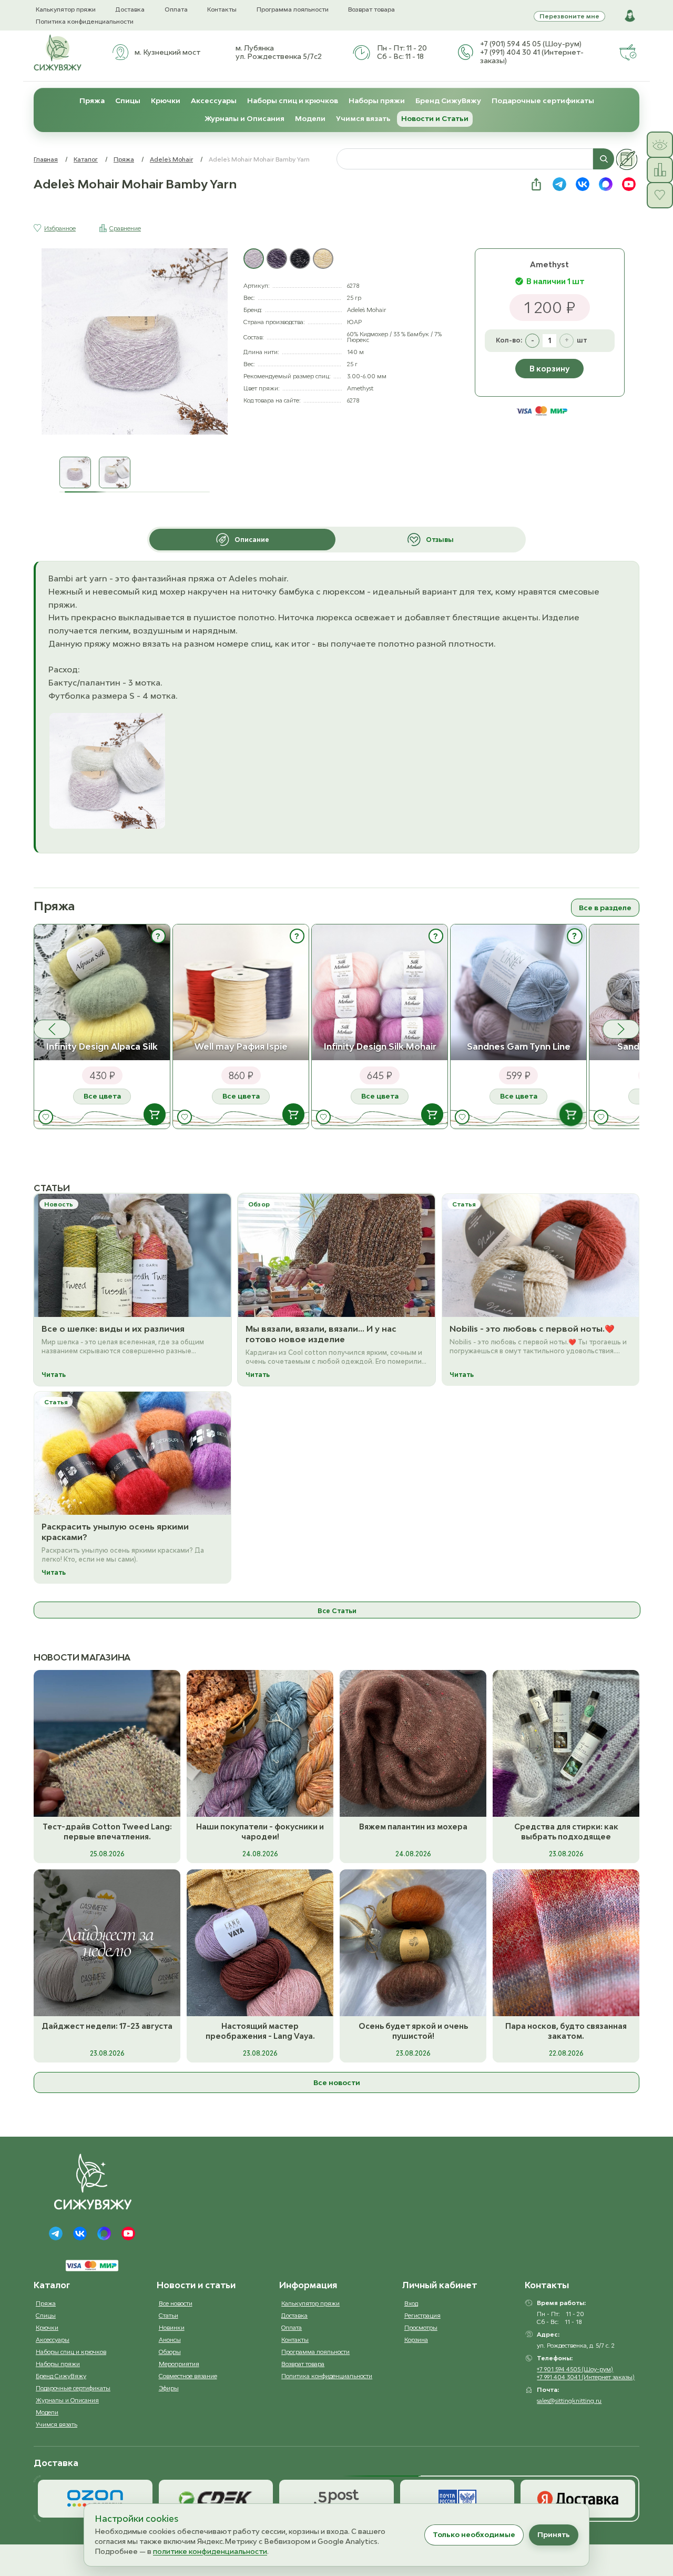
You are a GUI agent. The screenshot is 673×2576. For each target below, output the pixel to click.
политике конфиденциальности (210, 2551)
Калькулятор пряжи (66, 9)
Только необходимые (474, 2534)
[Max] (104, 2233)
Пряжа (92, 100)
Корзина (416, 2339)
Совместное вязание (188, 2376)
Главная (46, 159)
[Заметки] (627, 159)
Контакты (222, 9)
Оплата (176, 9)
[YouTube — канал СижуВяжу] (629, 184)
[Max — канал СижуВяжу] (606, 184)
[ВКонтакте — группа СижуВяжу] (583, 184)
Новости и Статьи (435, 118)
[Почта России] (457, 2499)
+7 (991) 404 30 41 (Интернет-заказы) (532, 56)
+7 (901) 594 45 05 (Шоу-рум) (531, 44)
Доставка (130, 9)
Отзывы (440, 540)
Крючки (166, 100)
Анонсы (170, 2339)
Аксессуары (214, 100)
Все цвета (102, 1096)
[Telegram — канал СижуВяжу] (559, 184)
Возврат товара (371, 9)
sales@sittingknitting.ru (569, 2401)
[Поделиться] (536, 184)
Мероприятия (179, 2364)
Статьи (169, 2315)
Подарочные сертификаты (543, 100)
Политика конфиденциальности (85, 21)
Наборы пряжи (377, 100)
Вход (411, 2303)
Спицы (128, 100)
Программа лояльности (293, 9)
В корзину (549, 369)
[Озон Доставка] (95, 2499)
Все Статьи (337, 1611)
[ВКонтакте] (80, 2233)
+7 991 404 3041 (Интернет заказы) (586, 2377)
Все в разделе (605, 908)
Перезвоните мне (569, 16)
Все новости (337, 2082)
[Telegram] (56, 2233)
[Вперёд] (621, 1029)
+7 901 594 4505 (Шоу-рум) (575, 2369)
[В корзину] (155, 1115)
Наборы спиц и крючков (293, 100)
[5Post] (336, 2499)
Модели (310, 118)
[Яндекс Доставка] (578, 2499)
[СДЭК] (216, 2499)
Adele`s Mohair (171, 159)
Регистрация (422, 2315)
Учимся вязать (363, 118)
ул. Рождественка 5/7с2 (279, 56)
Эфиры (169, 2388)
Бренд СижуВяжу (448, 100)
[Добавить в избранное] (46, 1117)
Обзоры (170, 2352)
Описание (252, 540)
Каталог (86, 159)
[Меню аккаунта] (630, 16)
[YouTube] (128, 2233)
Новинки (172, 2327)
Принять (554, 2534)
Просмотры (421, 2327)
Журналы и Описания (244, 118)
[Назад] (52, 1029)
